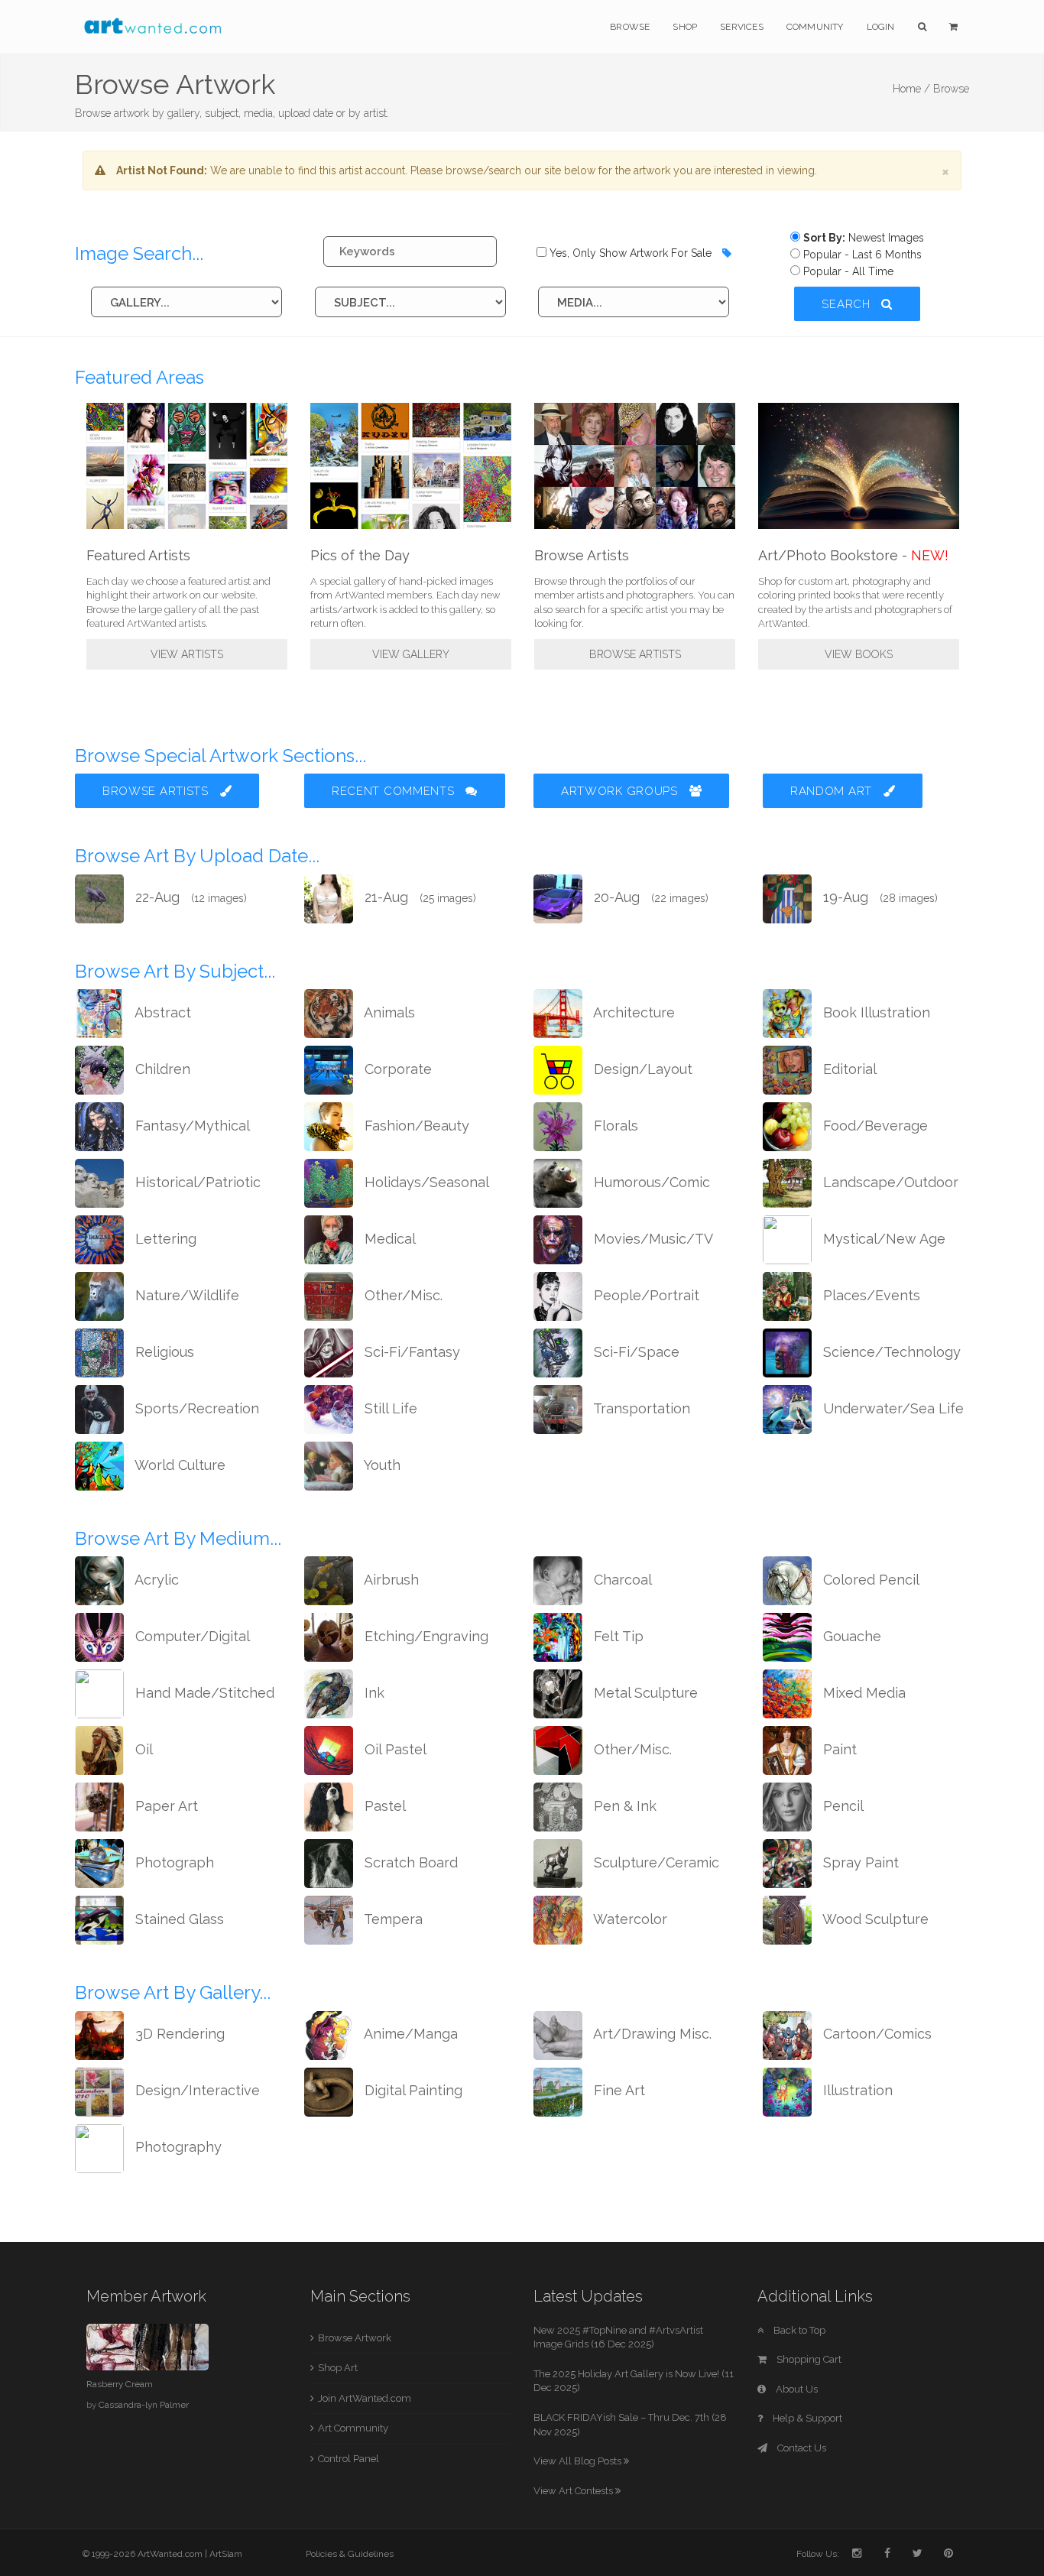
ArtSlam (226, 2554)
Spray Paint (859, 1862)
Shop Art (338, 2368)
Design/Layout (641, 1069)
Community (815, 27)
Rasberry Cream (120, 2384)
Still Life (389, 1408)
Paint (838, 1749)
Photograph (173, 1862)
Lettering (164, 1239)
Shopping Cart (808, 2359)
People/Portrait (645, 1295)
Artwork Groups (621, 791)
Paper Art (165, 1806)
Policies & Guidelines (350, 2554)
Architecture (632, 1012)
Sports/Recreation (195, 1408)
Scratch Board (409, 1862)
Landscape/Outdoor (889, 1182)
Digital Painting (412, 2090)
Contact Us (801, 2448)
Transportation (640, 1408)
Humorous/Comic (650, 1182)
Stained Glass (178, 1919)
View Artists (187, 654)
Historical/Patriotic (196, 1182)
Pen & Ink (623, 1806)
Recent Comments (395, 791)
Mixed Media (862, 1693)
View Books (859, 654)
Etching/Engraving (425, 1636)
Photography (177, 2147)
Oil (142, 1749)
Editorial (848, 1069)
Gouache (850, 1636)
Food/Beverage (874, 1126)
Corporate (396, 1069)
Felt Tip (617, 1636)
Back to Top (798, 2330)
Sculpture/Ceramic (655, 1862)
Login (881, 27)
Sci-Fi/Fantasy (410, 1352)
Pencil (841, 1806)
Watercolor (629, 1919)
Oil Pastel (394, 1749)
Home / (911, 89)
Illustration (856, 2090)
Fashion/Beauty (415, 1126)
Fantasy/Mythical (191, 1126)
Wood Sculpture (874, 1919)
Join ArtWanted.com (365, 2398)
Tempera (392, 1919)
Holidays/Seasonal (425, 1182)
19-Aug (879, 897)
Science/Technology (890, 1352)
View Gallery (411, 654)
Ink (373, 1693)
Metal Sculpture (644, 1693)
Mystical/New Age (882, 1239)
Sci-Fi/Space (635, 1352)
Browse (630, 27)
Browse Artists (635, 654)
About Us (796, 2389)
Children (161, 1069)
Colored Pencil (869, 1580)
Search (848, 304)
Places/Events (870, 1295)
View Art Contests (574, 2491)
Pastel (383, 1806)
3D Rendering (178, 2034)
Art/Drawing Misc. (651, 2034)
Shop (685, 27)
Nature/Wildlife (185, 1295)
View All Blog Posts (579, 2461)
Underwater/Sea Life (892, 1408)
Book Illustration (875, 1012)
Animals (388, 1012)
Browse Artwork (355, 2338)
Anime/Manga (409, 2034)
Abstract (161, 1012)
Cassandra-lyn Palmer (144, 2405)
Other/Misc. (402, 1295)
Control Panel (349, 2459)
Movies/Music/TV (652, 1239)
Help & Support (806, 2418)
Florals (614, 1126)
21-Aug (418, 897)
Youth (381, 1465)
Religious (163, 1352)
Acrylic (155, 1580)
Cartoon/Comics (875, 2034)
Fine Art (618, 2090)
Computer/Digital (191, 1636)
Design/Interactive (196, 2090)
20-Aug (649, 897)
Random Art (833, 791)
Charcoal (621, 1580)
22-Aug (189, 897)
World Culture (178, 1465)
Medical (388, 1239)
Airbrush (390, 1580)
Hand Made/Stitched (203, 1693)
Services (742, 27)
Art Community (353, 2428)
